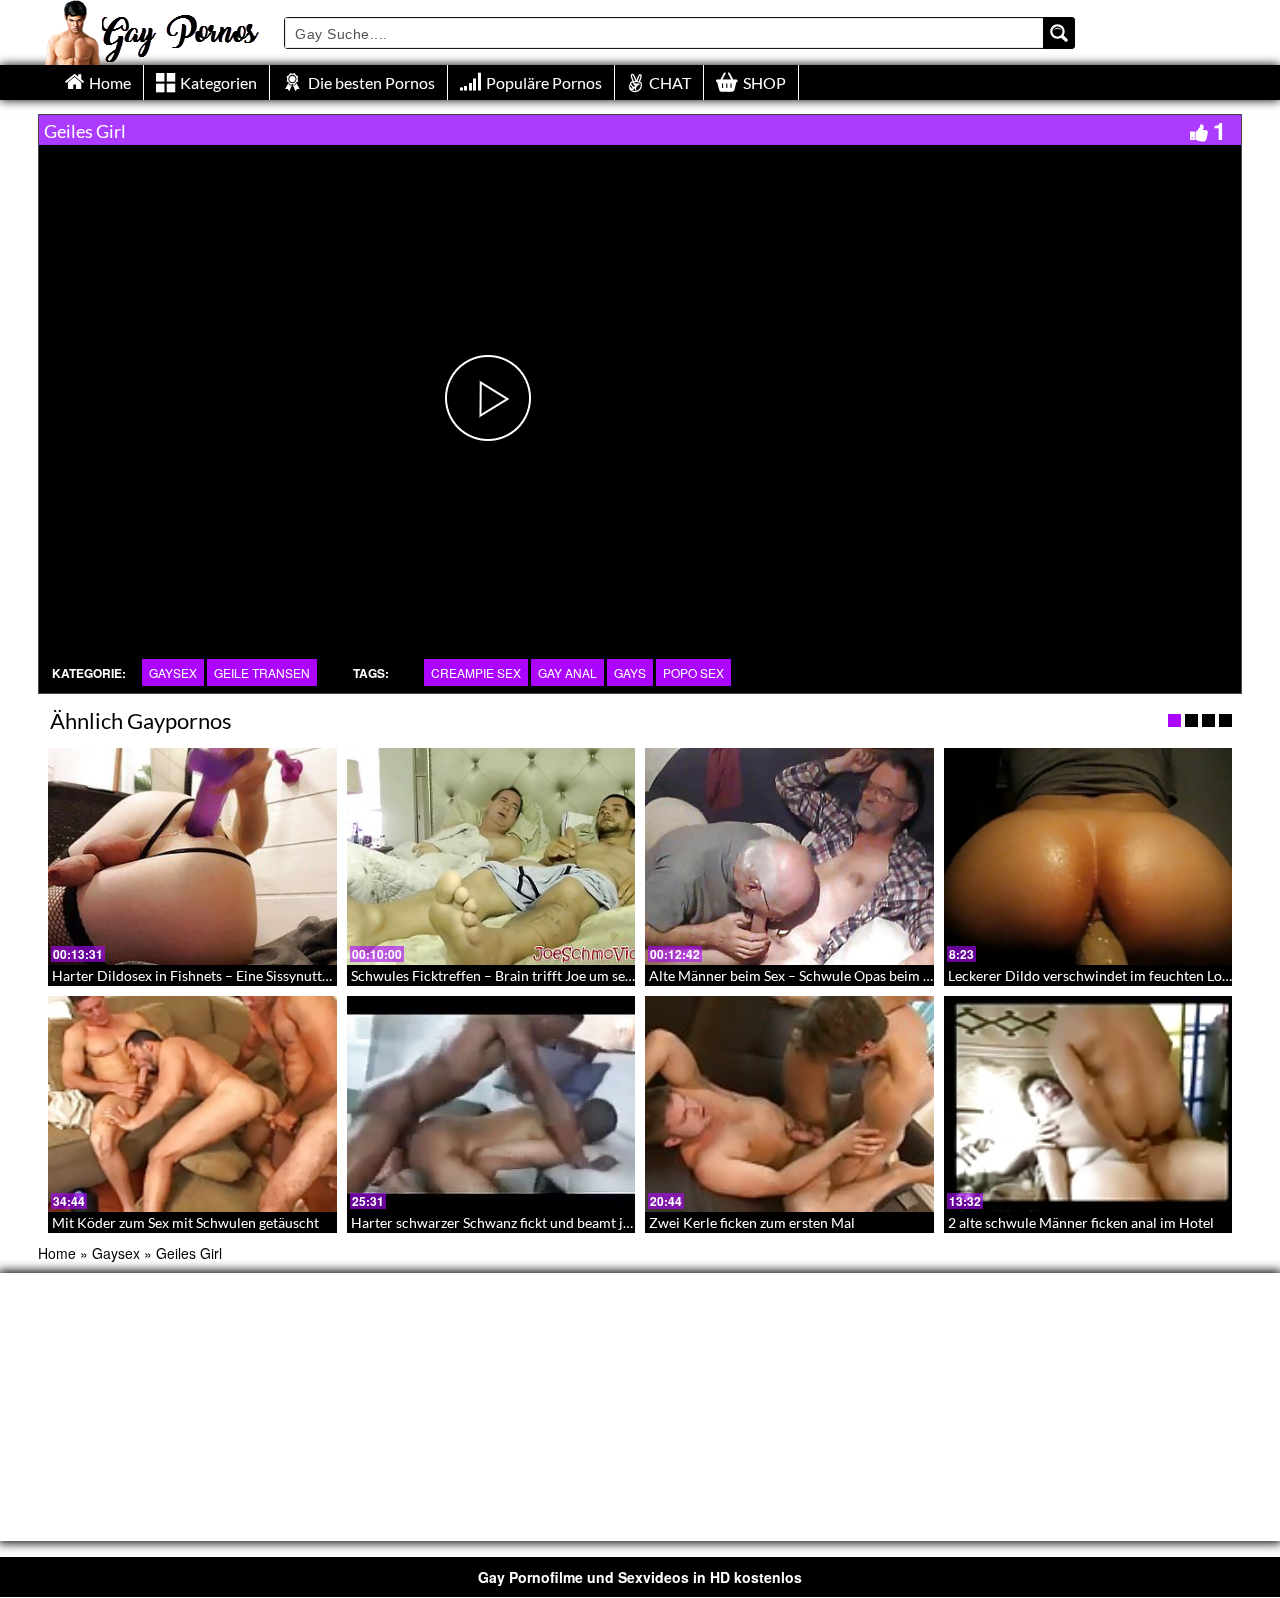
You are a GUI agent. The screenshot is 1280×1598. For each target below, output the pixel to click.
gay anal (567, 672)
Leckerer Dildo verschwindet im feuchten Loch (1092, 975)
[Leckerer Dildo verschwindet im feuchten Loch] (1088, 856)
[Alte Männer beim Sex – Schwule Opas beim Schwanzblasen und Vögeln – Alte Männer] (789, 856)
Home (57, 1253)
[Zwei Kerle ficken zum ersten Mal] (789, 1104)
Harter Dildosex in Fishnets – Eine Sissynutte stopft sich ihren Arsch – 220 (281, 975)
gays (630, 672)
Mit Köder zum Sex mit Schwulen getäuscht (185, 1222)
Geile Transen (262, 672)
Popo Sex (693, 672)
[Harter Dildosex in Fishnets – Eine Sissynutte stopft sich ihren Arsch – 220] (192, 856)
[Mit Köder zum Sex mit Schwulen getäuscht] (192, 1104)
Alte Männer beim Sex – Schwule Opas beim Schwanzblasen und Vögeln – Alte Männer (915, 975)
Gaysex (173, 672)
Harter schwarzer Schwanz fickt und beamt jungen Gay (519, 1222)
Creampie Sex (476, 672)
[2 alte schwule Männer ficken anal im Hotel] (1088, 1104)
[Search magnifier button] (1059, 33)
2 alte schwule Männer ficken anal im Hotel (1081, 1222)
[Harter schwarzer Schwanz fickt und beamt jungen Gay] (491, 1104)
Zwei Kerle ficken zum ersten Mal (752, 1222)
